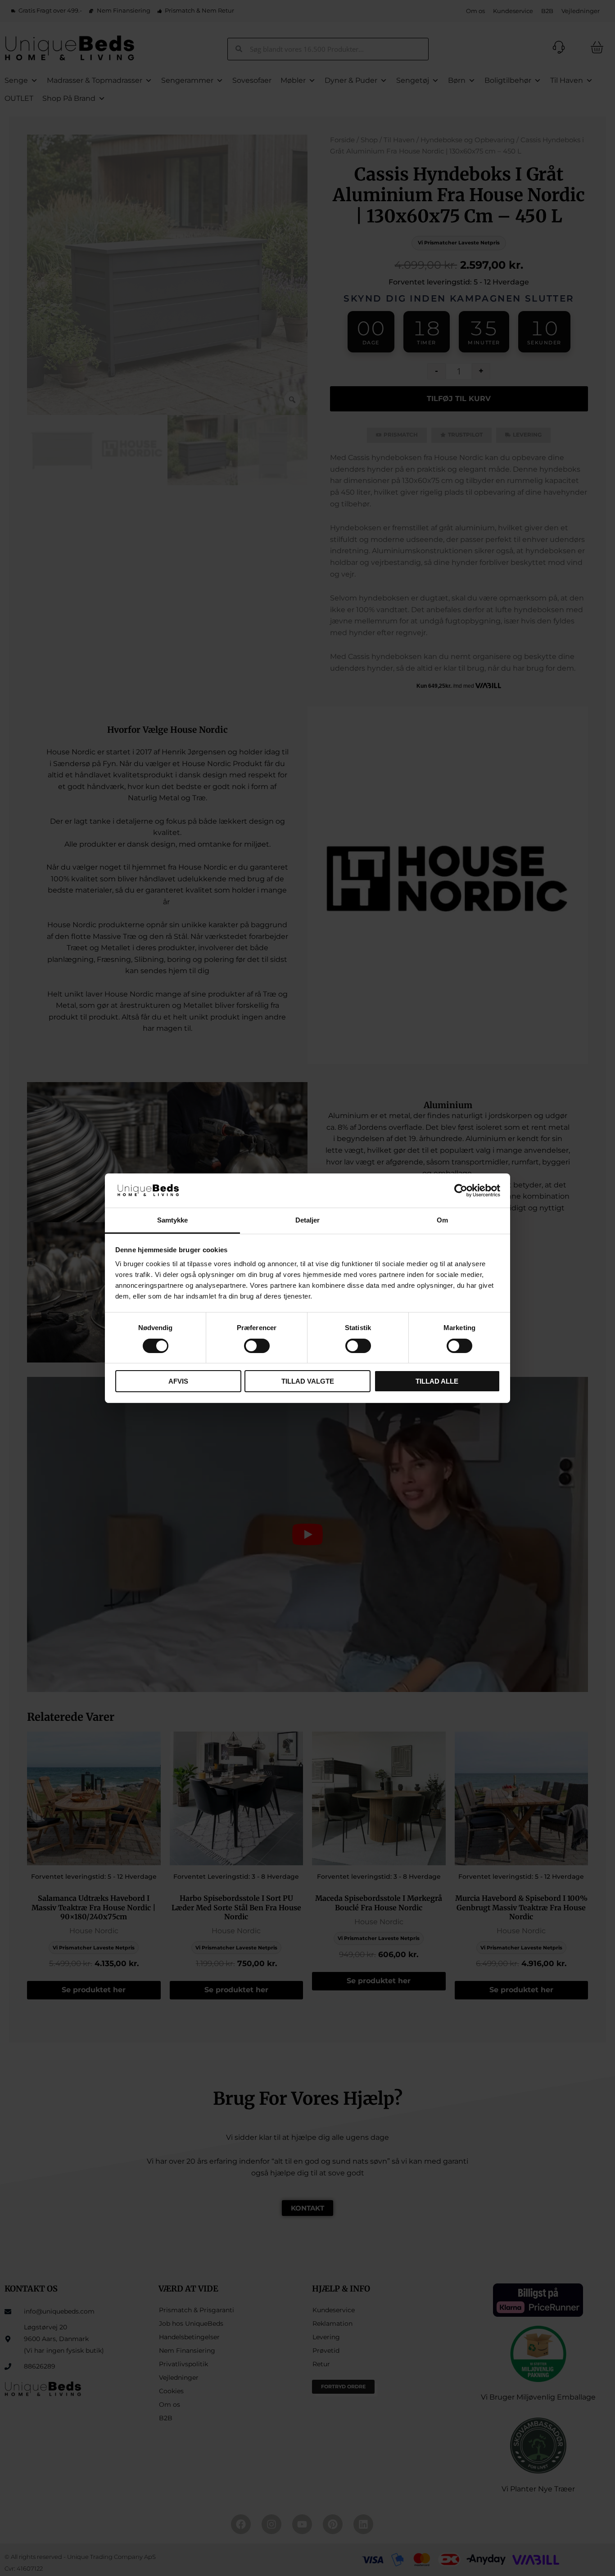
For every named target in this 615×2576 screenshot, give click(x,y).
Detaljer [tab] (308, 1220)
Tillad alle (437, 1381)
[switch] (257, 1346)
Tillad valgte (308, 1381)
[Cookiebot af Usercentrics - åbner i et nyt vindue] (461, 1191)
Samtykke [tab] (173, 1220)
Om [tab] (442, 1220)
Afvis (178, 1381)
